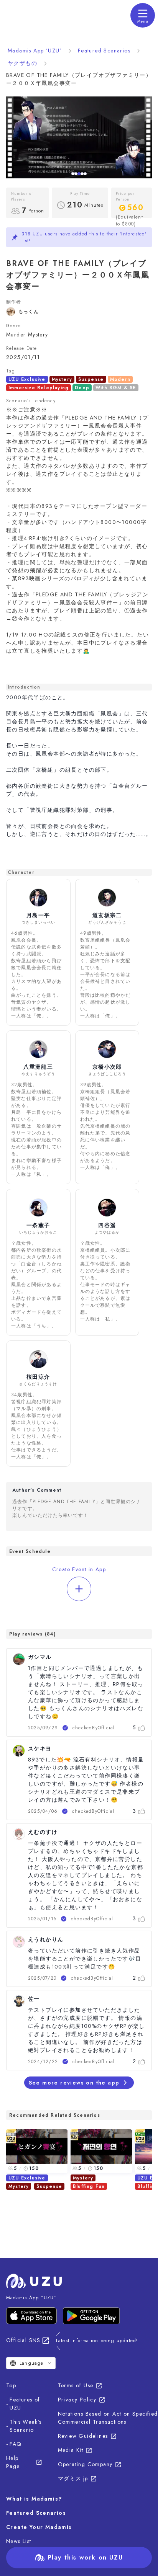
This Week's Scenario (26, 2426)
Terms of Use (76, 2385)
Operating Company (85, 2464)
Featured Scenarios (104, 51)
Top (11, 2385)
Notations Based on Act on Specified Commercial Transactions (108, 2418)
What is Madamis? (34, 2499)
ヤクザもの (22, 63)
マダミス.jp (73, 2478)
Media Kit (71, 2450)
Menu (143, 21)
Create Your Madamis (39, 2527)
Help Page (13, 2462)
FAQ (16, 2444)
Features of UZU (25, 2404)
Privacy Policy (77, 2400)
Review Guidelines (83, 2436)
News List (19, 2541)
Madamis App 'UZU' (35, 51)
